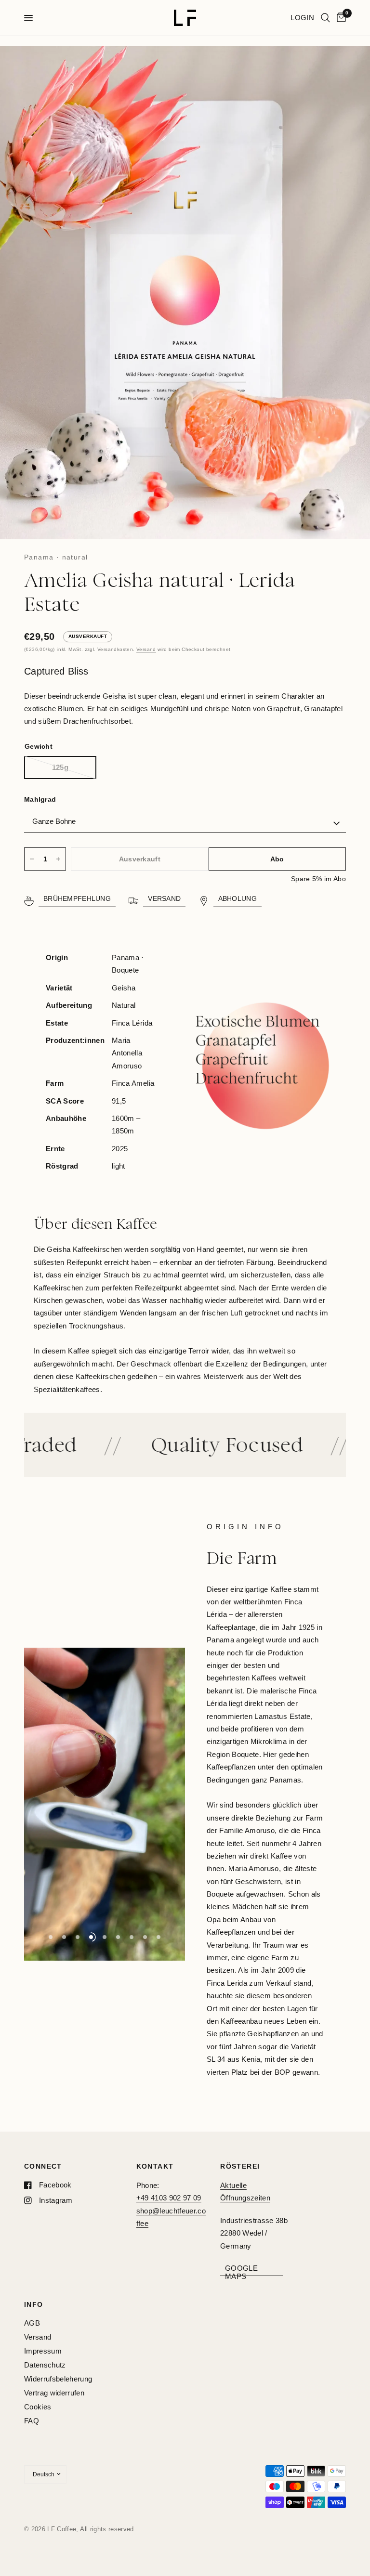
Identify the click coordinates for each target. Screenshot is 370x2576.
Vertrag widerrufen (54, 2393)
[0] (340, 18)
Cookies (38, 2407)
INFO (34, 2304)
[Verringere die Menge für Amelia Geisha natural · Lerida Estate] (32, 859)
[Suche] (325, 18)
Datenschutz (45, 2365)
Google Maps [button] (241, 2268)
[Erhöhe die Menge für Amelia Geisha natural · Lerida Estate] (58, 859)
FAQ (32, 2421)
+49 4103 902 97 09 (169, 2198)
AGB (32, 2323)
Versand (146, 649)
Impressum (43, 2351)
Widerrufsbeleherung (58, 2379)
